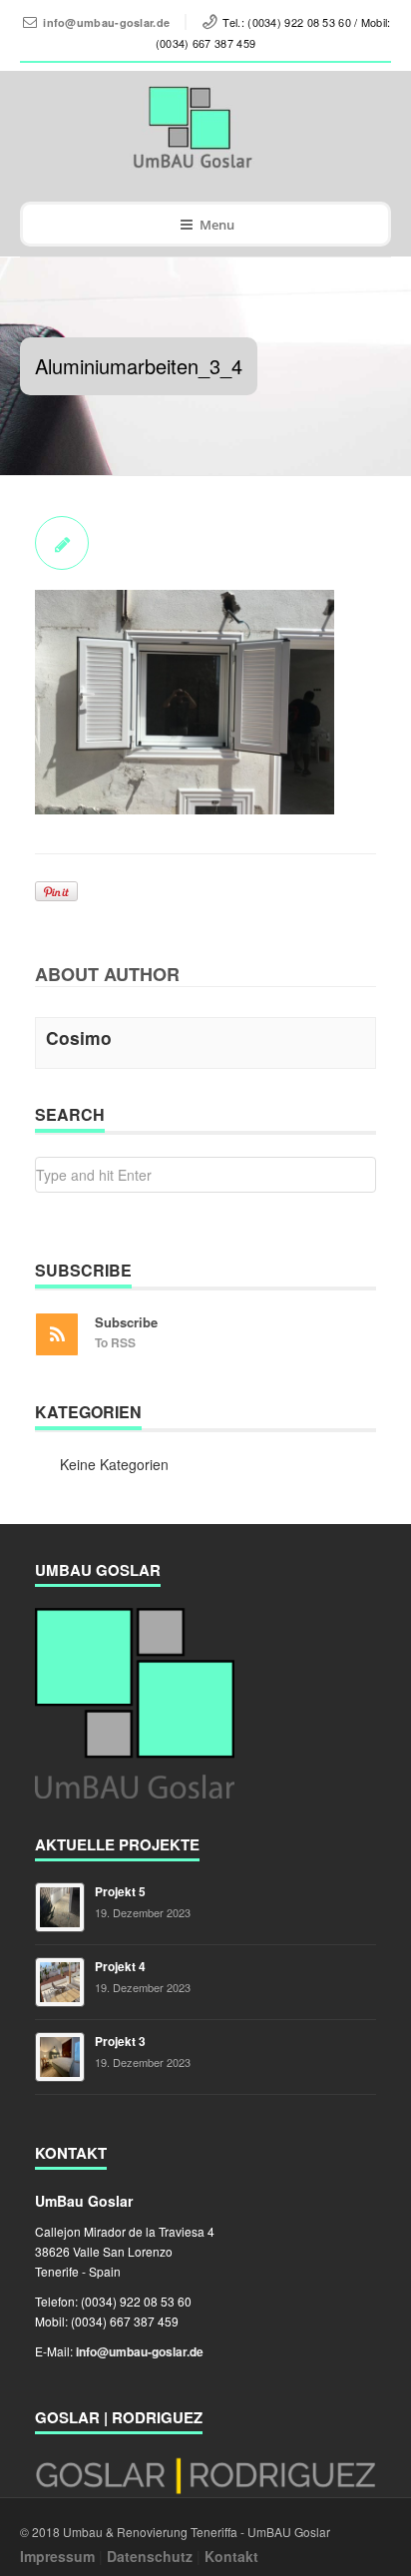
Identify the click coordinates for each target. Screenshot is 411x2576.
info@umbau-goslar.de (106, 22)
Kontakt (231, 2556)
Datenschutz (150, 2556)
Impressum (57, 2556)
